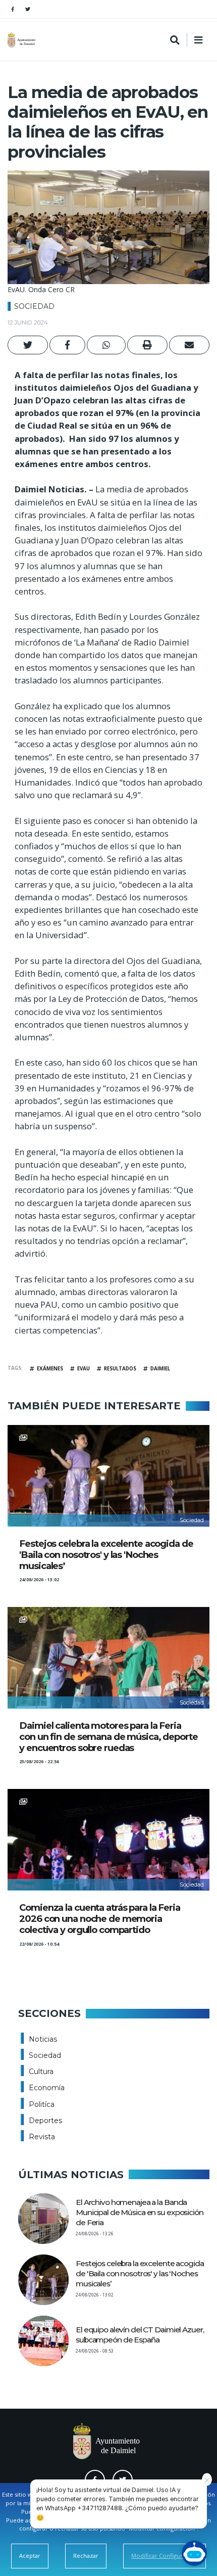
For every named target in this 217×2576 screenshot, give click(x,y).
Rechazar (86, 2556)
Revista (42, 2137)
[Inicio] (23, 40)
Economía (47, 2088)
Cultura (41, 2072)
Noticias (43, 2039)
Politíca (42, 2104)
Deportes (45, 2121)
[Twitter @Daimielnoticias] (28, 9)
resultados (120, 1369)
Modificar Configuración (165, 2556)
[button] (28, 345)
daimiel (160, 1369)
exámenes (50, 1369)
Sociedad (34, 306)
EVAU (84, 1369)
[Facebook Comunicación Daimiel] (13, 9)
